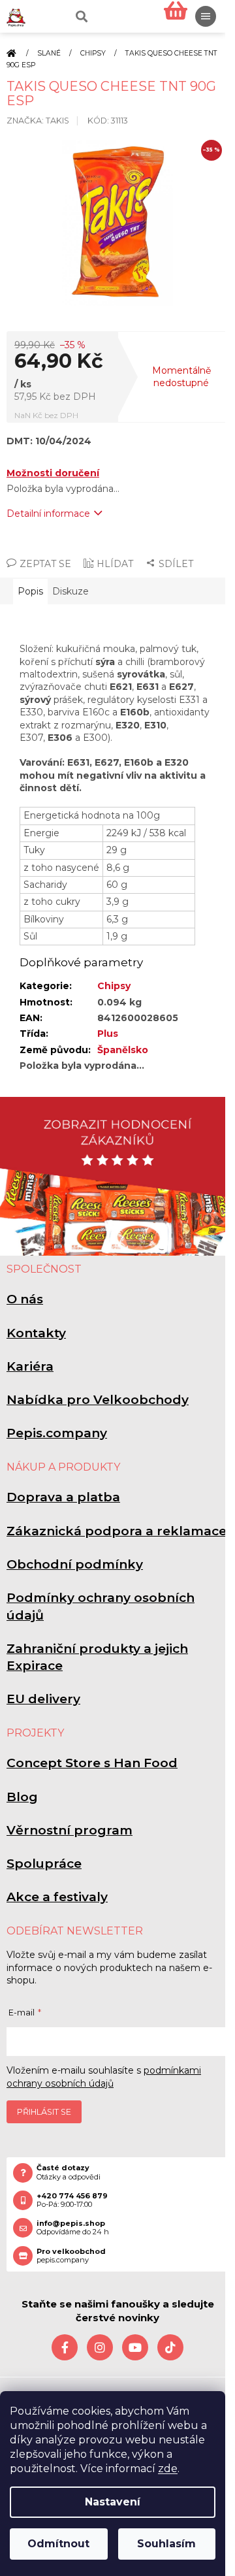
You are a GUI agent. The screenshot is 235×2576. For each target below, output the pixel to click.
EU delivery (43, 1699)
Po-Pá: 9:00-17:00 (72, 2200)
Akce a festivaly (57, 1897)
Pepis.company (57, 1433)
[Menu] (206, 16)
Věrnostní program (70, 1830)
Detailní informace (48, 514)
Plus (108, 1034)
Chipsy (114, 986)
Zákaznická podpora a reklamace (117, 1531)
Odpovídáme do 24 (73, 2228)
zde (168, 2469)
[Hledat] (80, 16)
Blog (22, 1797)
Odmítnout (58, 2544)
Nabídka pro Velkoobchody (98, 1400)
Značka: (38, 121)
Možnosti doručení (53, 473)
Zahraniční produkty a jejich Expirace (97, 1657)
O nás (25, 1299)
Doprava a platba (63, 1497)
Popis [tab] (30, 591)
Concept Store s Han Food (92, 1763)
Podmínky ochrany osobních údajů (101, 1606)
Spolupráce (44, 1864)
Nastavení (113, 2502)
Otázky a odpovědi (69, 2172)
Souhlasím (166, 2544)
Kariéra (30, 1366)
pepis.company (71, 2256)
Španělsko (123, 1050)
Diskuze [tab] (70, 591)
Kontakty (36, 1333)
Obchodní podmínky (75, 1564)
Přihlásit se (44, 2112)
